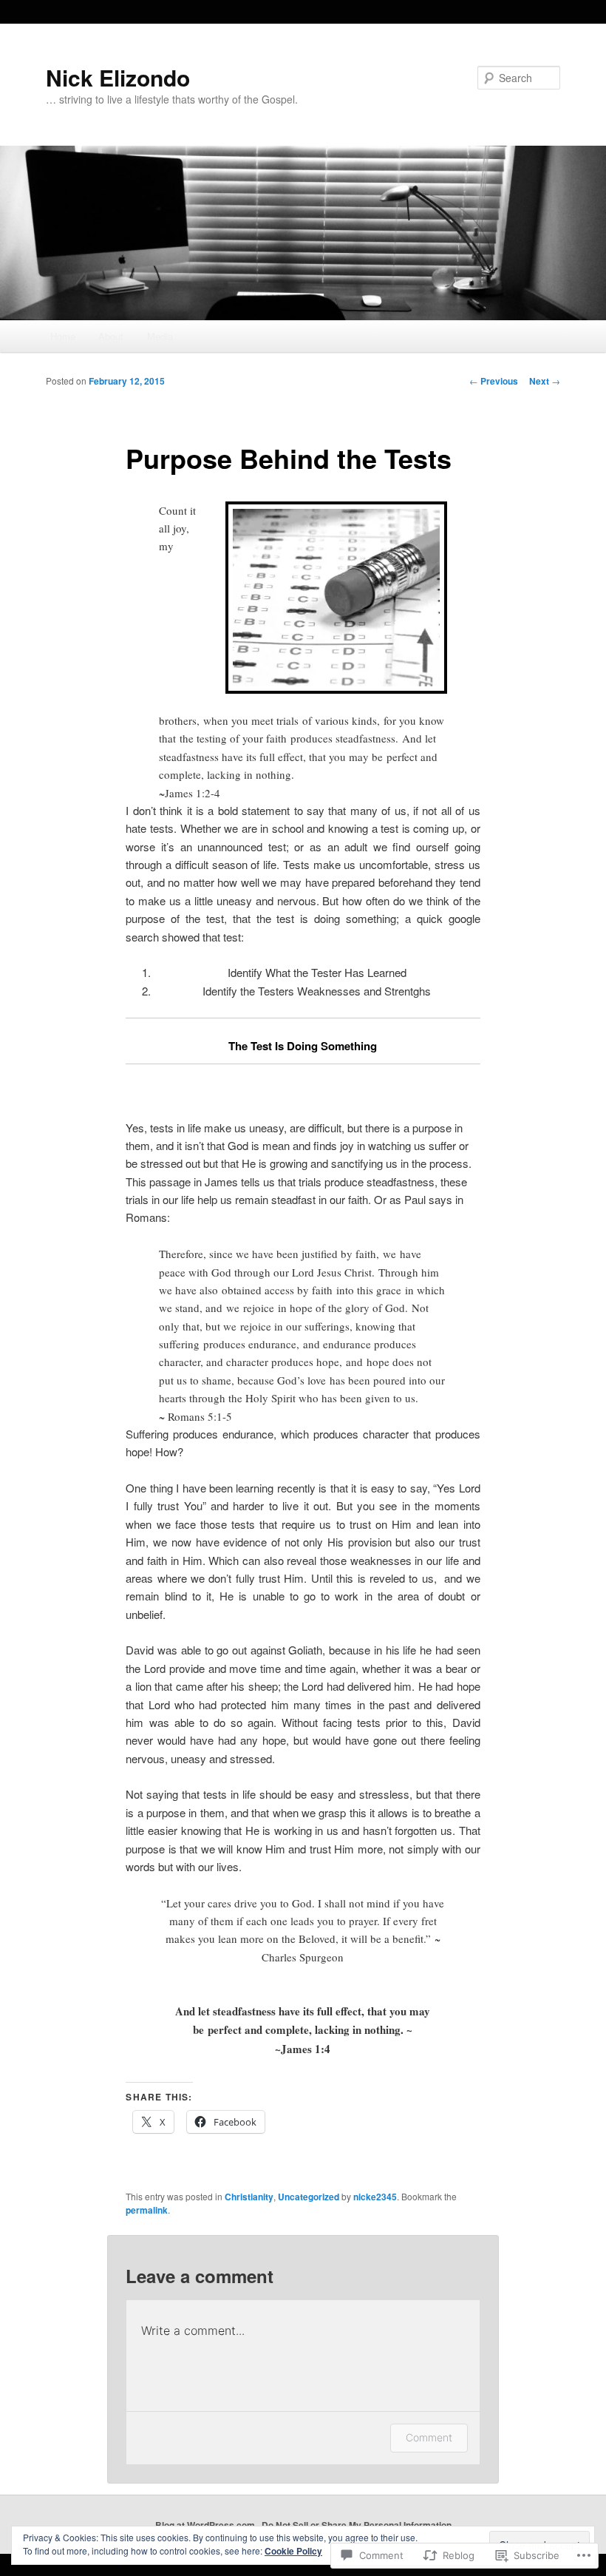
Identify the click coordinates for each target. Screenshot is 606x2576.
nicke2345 (375, 2197)
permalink (147, 2210)
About (111, 336)
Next (545, 381)
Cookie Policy (293, 2551)
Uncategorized (309, 2197)
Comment (429, 2437)
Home (63, 336)
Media (160, 336)
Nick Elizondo (118, 77)
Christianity (249, 2197)
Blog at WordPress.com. (206, 2525)
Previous (494, 381)
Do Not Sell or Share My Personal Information (357, 2525)
